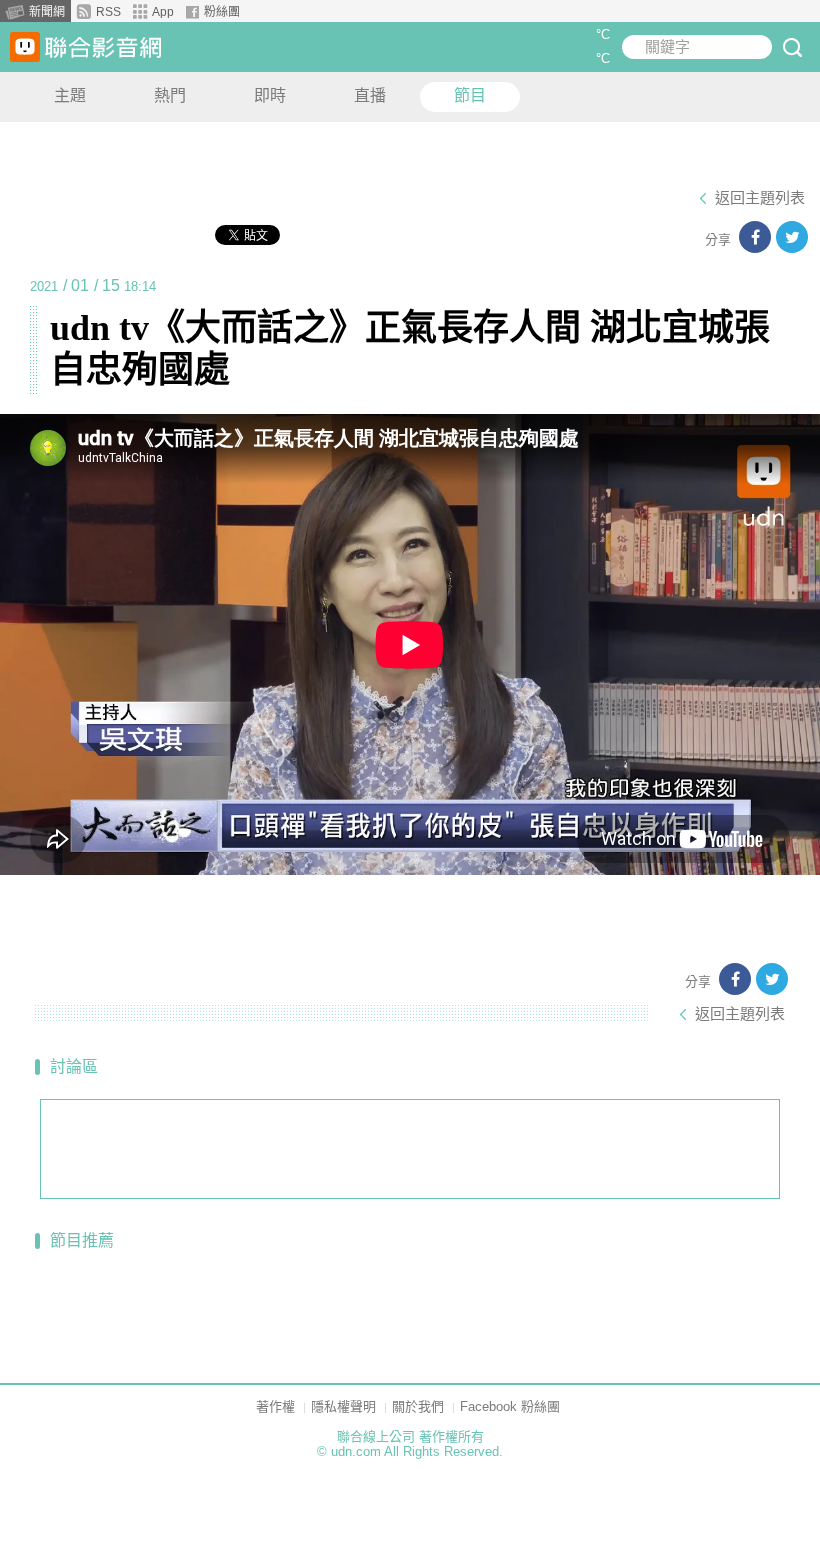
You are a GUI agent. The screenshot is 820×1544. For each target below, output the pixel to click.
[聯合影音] (103, 47)
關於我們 (418, 1406)
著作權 (275, 1406)
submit (792, 47)
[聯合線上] (25, 47)
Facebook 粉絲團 (510, 1406)
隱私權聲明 (343, 1406)
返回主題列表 (760, 198)
